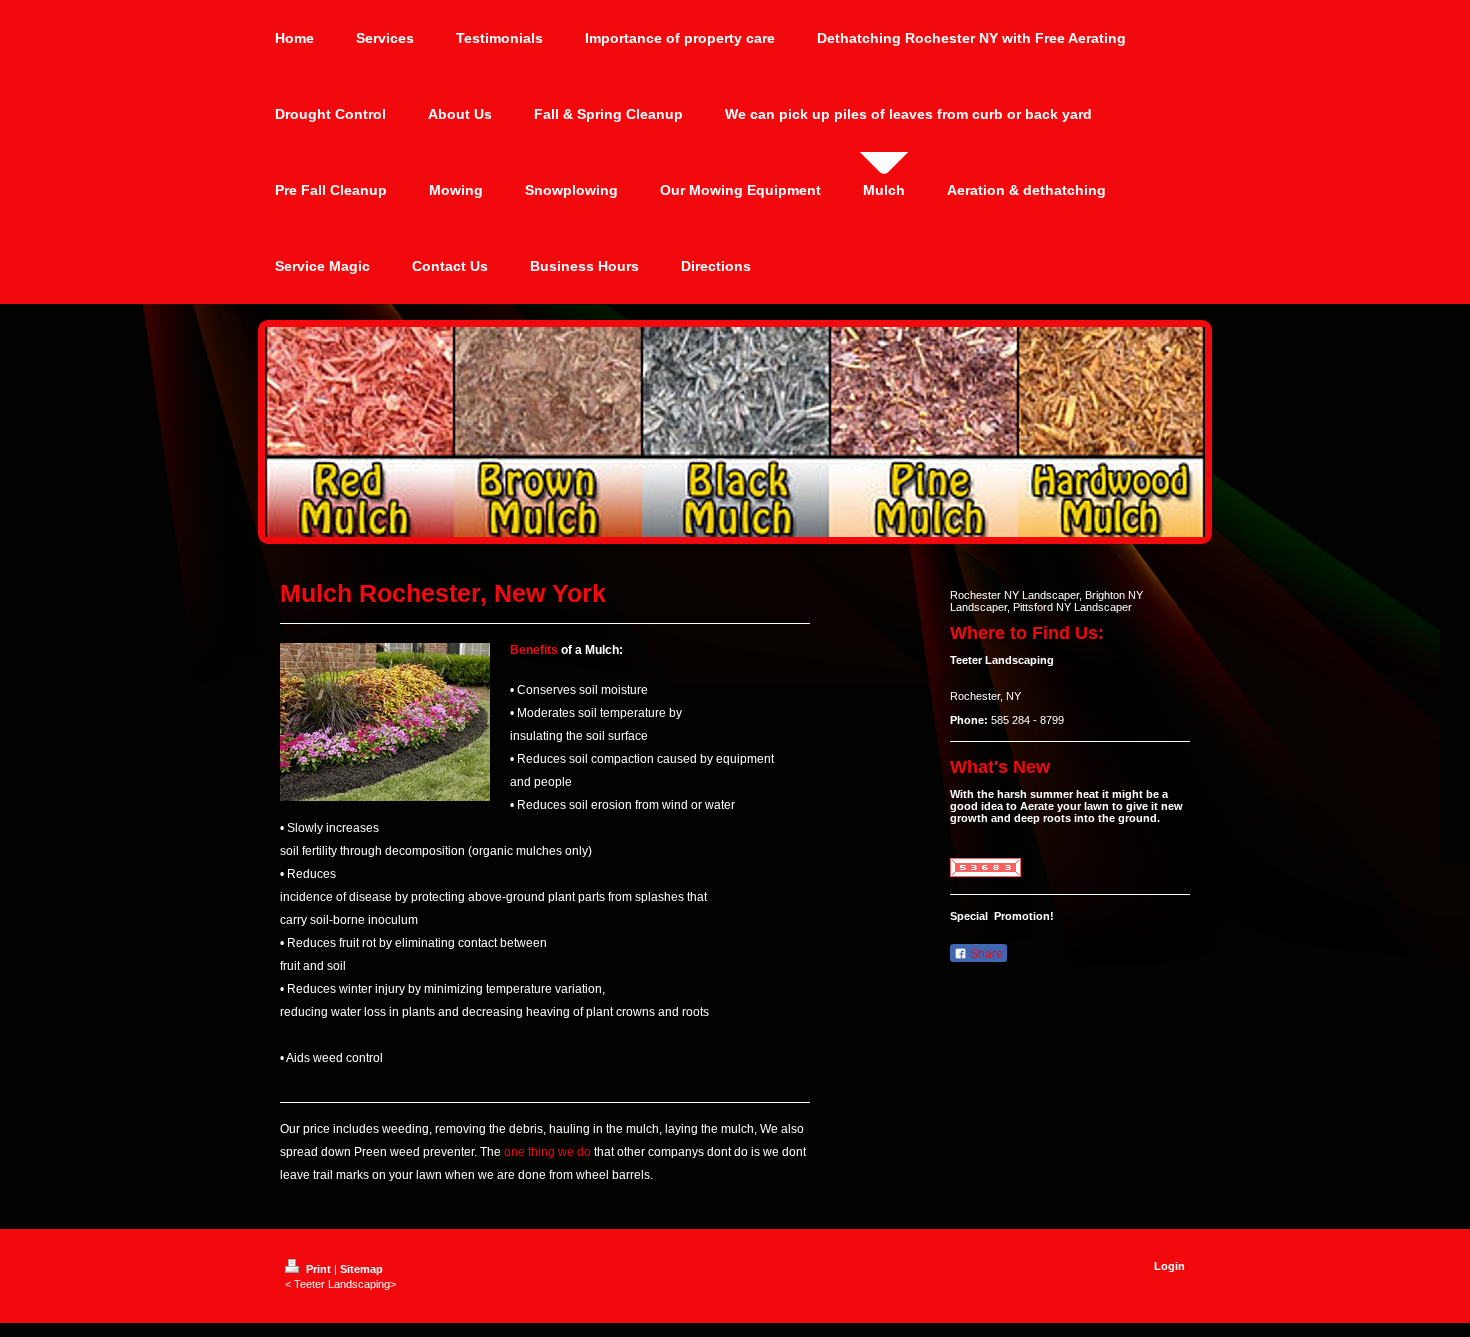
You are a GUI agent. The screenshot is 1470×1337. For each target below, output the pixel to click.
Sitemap (361, 1269)
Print (318, 1269)
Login (1169, 1266)
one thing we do (547, 1152)
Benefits (534, 650)
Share (985, 954)
